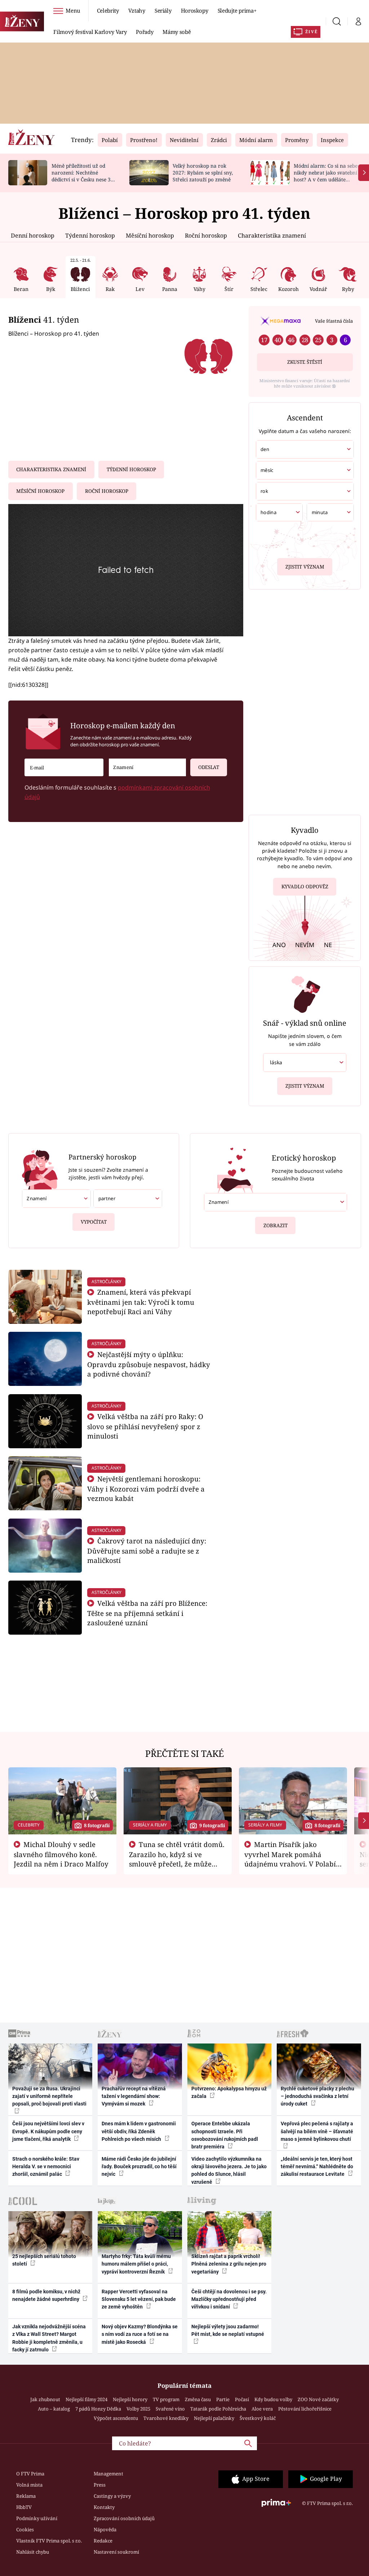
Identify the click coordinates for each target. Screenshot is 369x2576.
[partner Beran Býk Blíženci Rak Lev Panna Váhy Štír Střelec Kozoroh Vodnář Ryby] (128, 1199)
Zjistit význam (305, 567)
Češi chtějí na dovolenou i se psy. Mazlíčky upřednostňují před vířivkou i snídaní (229, 2299)
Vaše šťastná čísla (334, 321)
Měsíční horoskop (150, 235)
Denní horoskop (33, 235)
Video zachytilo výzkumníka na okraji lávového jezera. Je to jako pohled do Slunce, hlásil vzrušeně (229, 2170)
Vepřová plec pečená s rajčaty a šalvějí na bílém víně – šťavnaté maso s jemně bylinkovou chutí (317, 2131)
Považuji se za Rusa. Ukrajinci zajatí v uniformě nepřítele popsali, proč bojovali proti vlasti (49, 2096)
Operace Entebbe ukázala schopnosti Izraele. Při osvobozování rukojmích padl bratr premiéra (225, 2135)
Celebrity (108, 10)
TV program (166, 2399)
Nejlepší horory (130, 2399)
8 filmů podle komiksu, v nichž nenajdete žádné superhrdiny (46, 2295)
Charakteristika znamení (272, 235)
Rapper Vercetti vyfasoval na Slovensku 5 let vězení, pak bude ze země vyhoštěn (139, 2299)
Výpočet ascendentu (116, 2418)
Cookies (25, 2529)
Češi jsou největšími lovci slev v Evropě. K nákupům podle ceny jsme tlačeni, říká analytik (48, 2131)
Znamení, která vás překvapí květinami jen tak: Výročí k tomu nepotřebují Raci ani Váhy (141, 1302)
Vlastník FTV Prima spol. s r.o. (49, 2541)
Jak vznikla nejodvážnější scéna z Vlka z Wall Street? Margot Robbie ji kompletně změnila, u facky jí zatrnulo (49, 2338)
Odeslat (209, 767)
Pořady (145, 32)
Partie (223, 2399)
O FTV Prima (30, 2474)
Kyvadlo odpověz (305, 887)
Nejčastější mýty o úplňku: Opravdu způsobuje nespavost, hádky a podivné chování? (149, 1364)
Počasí (242, 2399)
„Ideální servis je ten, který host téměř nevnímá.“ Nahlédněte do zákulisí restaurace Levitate (317, 2167)
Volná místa (29, 2485)
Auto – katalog (54, 2409)
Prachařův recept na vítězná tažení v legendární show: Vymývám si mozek (134, 2096)
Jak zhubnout (45, 2399)
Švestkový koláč (258, 2418)
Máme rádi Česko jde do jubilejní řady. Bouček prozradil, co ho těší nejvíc (139, 2167)
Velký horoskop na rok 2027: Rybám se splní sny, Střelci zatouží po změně (203, 173)
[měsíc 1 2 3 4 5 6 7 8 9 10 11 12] (305, 470)
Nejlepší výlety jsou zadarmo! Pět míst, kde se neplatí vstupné (228, 2330)
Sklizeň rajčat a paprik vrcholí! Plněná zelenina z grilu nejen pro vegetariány (229, 2264)
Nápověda (105, 2529)
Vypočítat (94, 1222)
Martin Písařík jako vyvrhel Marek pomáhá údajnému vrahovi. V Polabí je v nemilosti (290, 1859)
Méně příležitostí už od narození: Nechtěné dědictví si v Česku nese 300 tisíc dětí (84, 176)
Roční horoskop (206, 235)
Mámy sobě (177, 32)
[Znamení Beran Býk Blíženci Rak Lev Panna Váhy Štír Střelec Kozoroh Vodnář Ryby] (147, 767)
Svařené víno (170, 2409)
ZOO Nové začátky (318, 2399)
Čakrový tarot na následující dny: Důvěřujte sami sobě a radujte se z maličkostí (147, 1550)
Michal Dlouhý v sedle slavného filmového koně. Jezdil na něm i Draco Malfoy (61, 1854)
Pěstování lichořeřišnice (305, 2409)
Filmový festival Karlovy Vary (90, 32)
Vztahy (137, 10)
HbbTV (24, 2507)
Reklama (26, 2496)
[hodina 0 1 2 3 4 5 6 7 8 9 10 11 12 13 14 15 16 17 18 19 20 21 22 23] (279, 512)
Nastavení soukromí (116, 2552)
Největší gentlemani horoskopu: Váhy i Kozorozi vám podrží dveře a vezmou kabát (146, 1488)
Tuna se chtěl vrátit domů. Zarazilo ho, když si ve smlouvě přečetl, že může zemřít (177, 1859)
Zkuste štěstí (305, 362)
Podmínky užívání (37, 2518)
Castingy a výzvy (112, 2496)
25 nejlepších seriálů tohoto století (44, 2260)
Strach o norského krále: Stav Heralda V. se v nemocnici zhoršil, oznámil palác (46, 2167)
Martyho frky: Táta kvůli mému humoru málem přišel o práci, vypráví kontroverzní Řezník (136, 2264)
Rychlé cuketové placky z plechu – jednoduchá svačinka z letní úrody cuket (317, 2096)
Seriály (163, 10)
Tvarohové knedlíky (166, 2418)
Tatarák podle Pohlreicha (218, 2409)
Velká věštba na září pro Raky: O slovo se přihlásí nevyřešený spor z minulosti (145, 1426)
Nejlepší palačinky (214, 2418)
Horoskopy (195, 10)
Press (100, 2485)
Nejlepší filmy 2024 (86, 2399)
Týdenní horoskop (90, 235)
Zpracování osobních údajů (124, 2518)
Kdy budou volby (273, 2399)
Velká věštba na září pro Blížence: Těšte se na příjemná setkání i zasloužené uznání (147, 1613)
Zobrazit (275, 1225)
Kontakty (104, 2507)
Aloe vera (262, 2409)
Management (108, 2474)
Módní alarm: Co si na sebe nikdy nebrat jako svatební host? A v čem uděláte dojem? (326, 176)
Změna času (198, 2399)
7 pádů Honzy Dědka (98, 2409)
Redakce (103, 2541)
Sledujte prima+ (237, 10)
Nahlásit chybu (33, 2552)
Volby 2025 (138, 2409)
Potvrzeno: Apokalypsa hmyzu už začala (229, 2092)
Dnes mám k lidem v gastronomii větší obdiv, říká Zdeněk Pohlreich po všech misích (139, 2131)
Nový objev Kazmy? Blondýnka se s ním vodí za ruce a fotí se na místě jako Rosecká (140, 2334)
